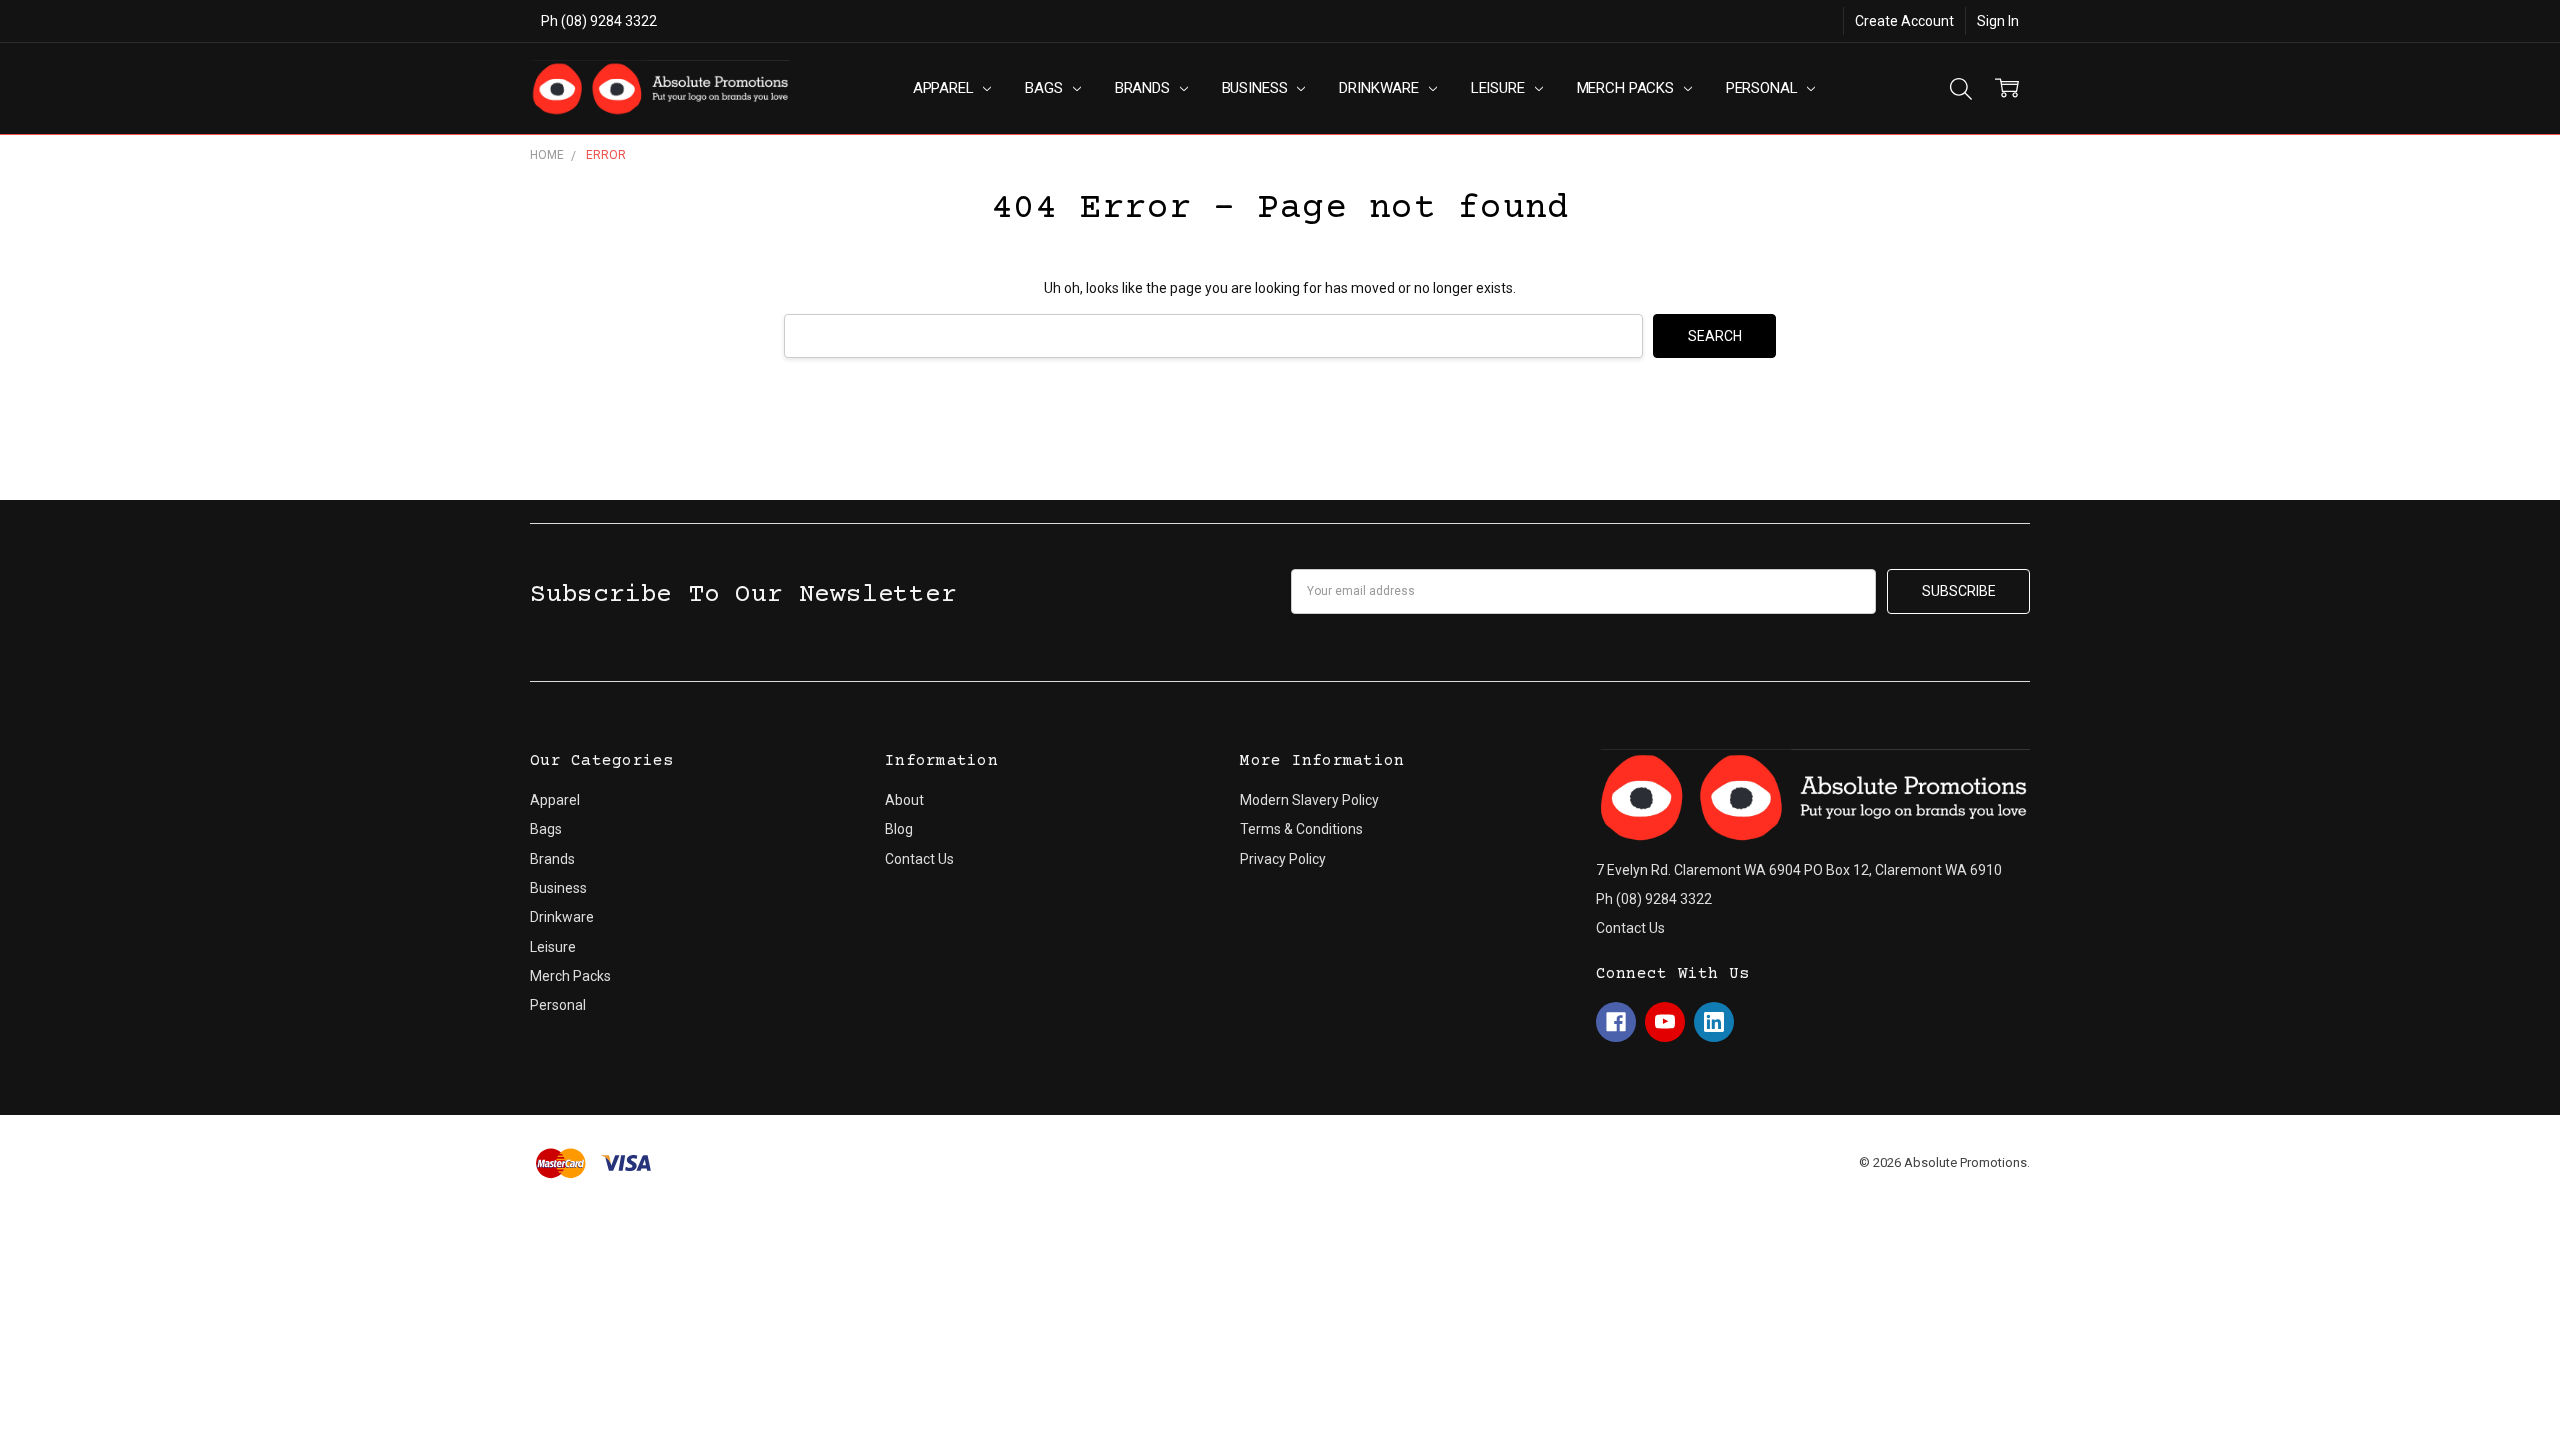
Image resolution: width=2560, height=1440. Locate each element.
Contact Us (919, 859)
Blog (899, 829)
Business (1257, 88)
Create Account (1904, 21)
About (904, 800)
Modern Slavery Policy (1309, 800)
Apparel (945, 88)
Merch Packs (1627, 88)
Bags (1045, 88)
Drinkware (1381, 88)
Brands (1144, 88)
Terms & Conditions (1301, 829)
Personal (1764, 88)
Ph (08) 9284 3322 (599, 21)
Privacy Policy (1283, 859)
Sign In (1998, 21)
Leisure (1500, 88)
